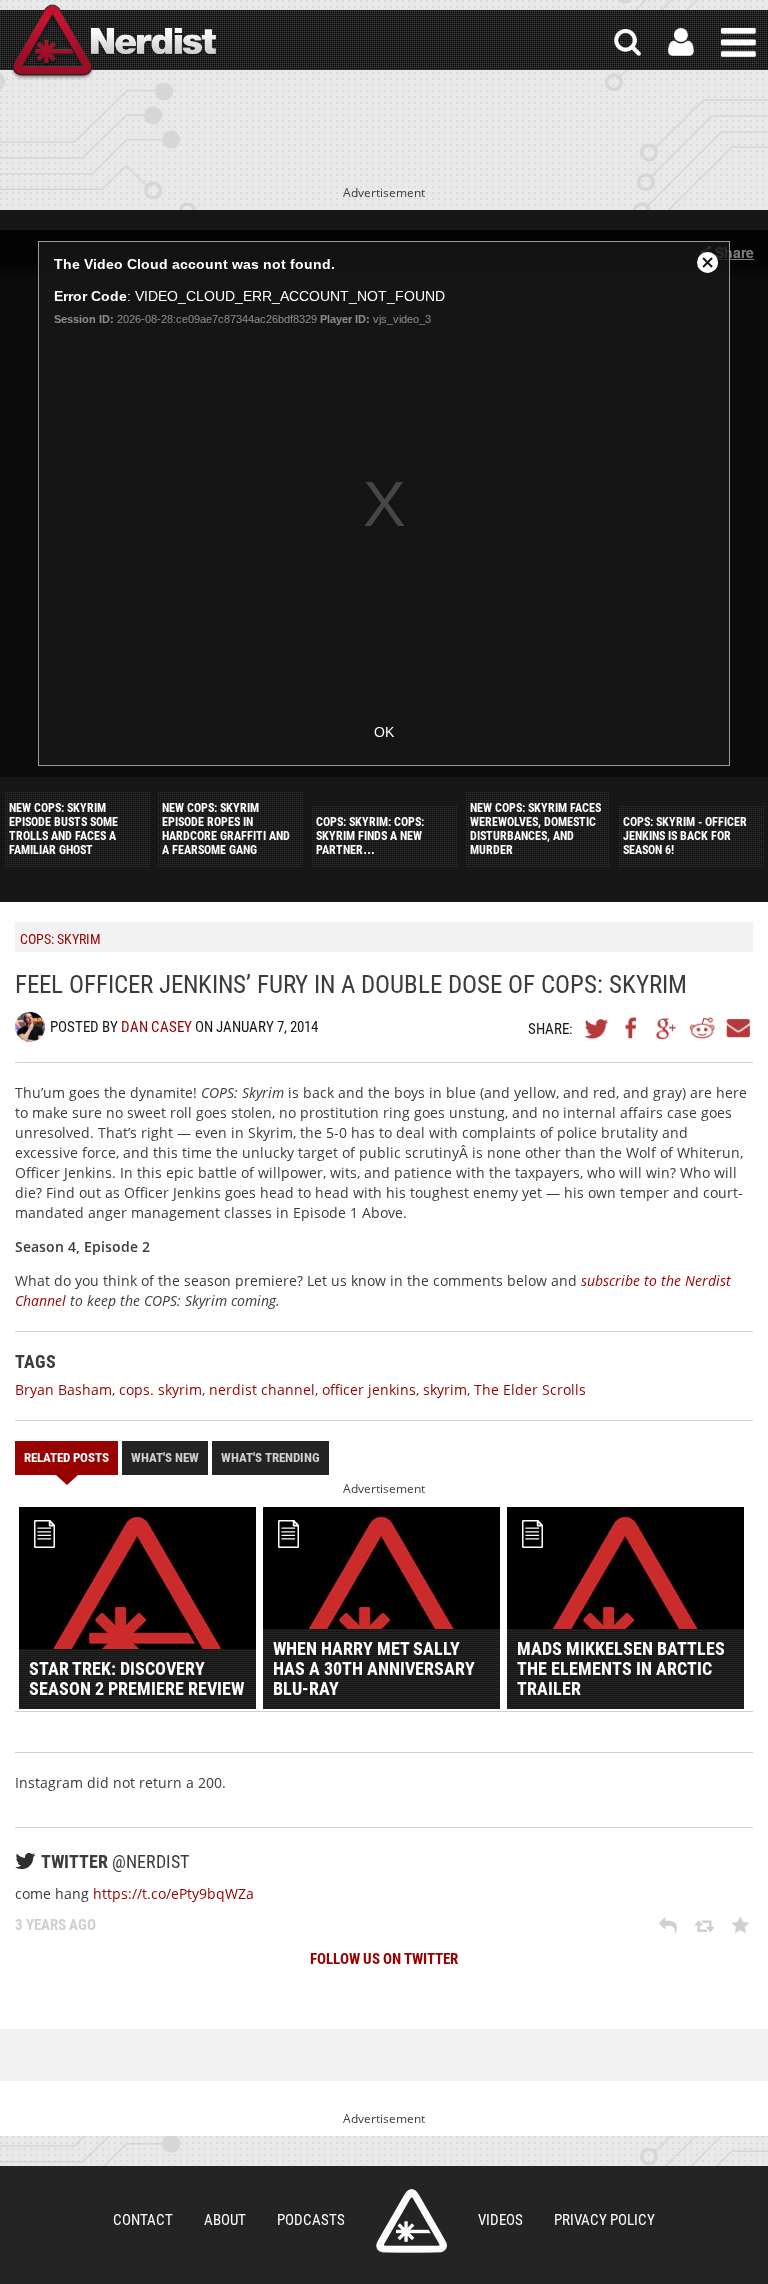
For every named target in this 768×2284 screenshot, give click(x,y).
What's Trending (270, 1457)
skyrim (445, 1389)
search (627, 42)
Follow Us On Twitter (384, 1959)
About (225, 2220)
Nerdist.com (411, 2221)
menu (738, 42)
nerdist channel (262, 1389)
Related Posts (66, 1457)
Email (737, 1028)
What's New (165, 1457)
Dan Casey (156, 1027)
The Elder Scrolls (530, 1389)
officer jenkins (369, 1389)
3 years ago (55, 1925)
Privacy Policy (604, 2220)
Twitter (597, 1028)
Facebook (632, 1028)
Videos (500, 2220)
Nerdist (113, 42)
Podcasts (311, 2220)
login (681, 42)
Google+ (667, 1028)
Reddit (702, 1028)
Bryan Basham (63, 1389)
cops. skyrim (160, 1389)
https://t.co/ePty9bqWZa (173, 1893)
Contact (143, 2220)
